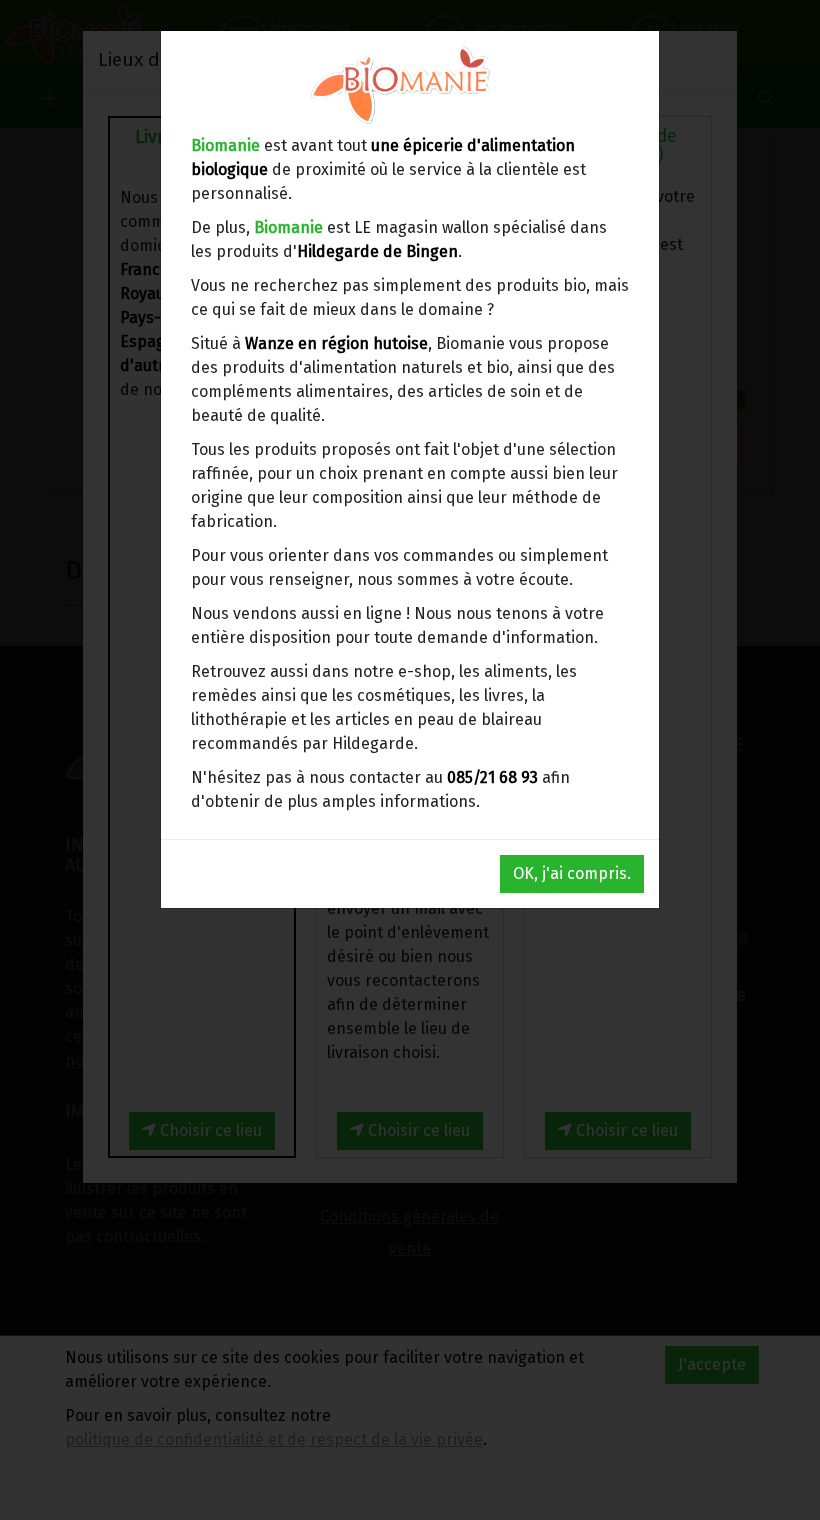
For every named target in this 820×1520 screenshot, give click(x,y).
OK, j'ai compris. (572, 873)
